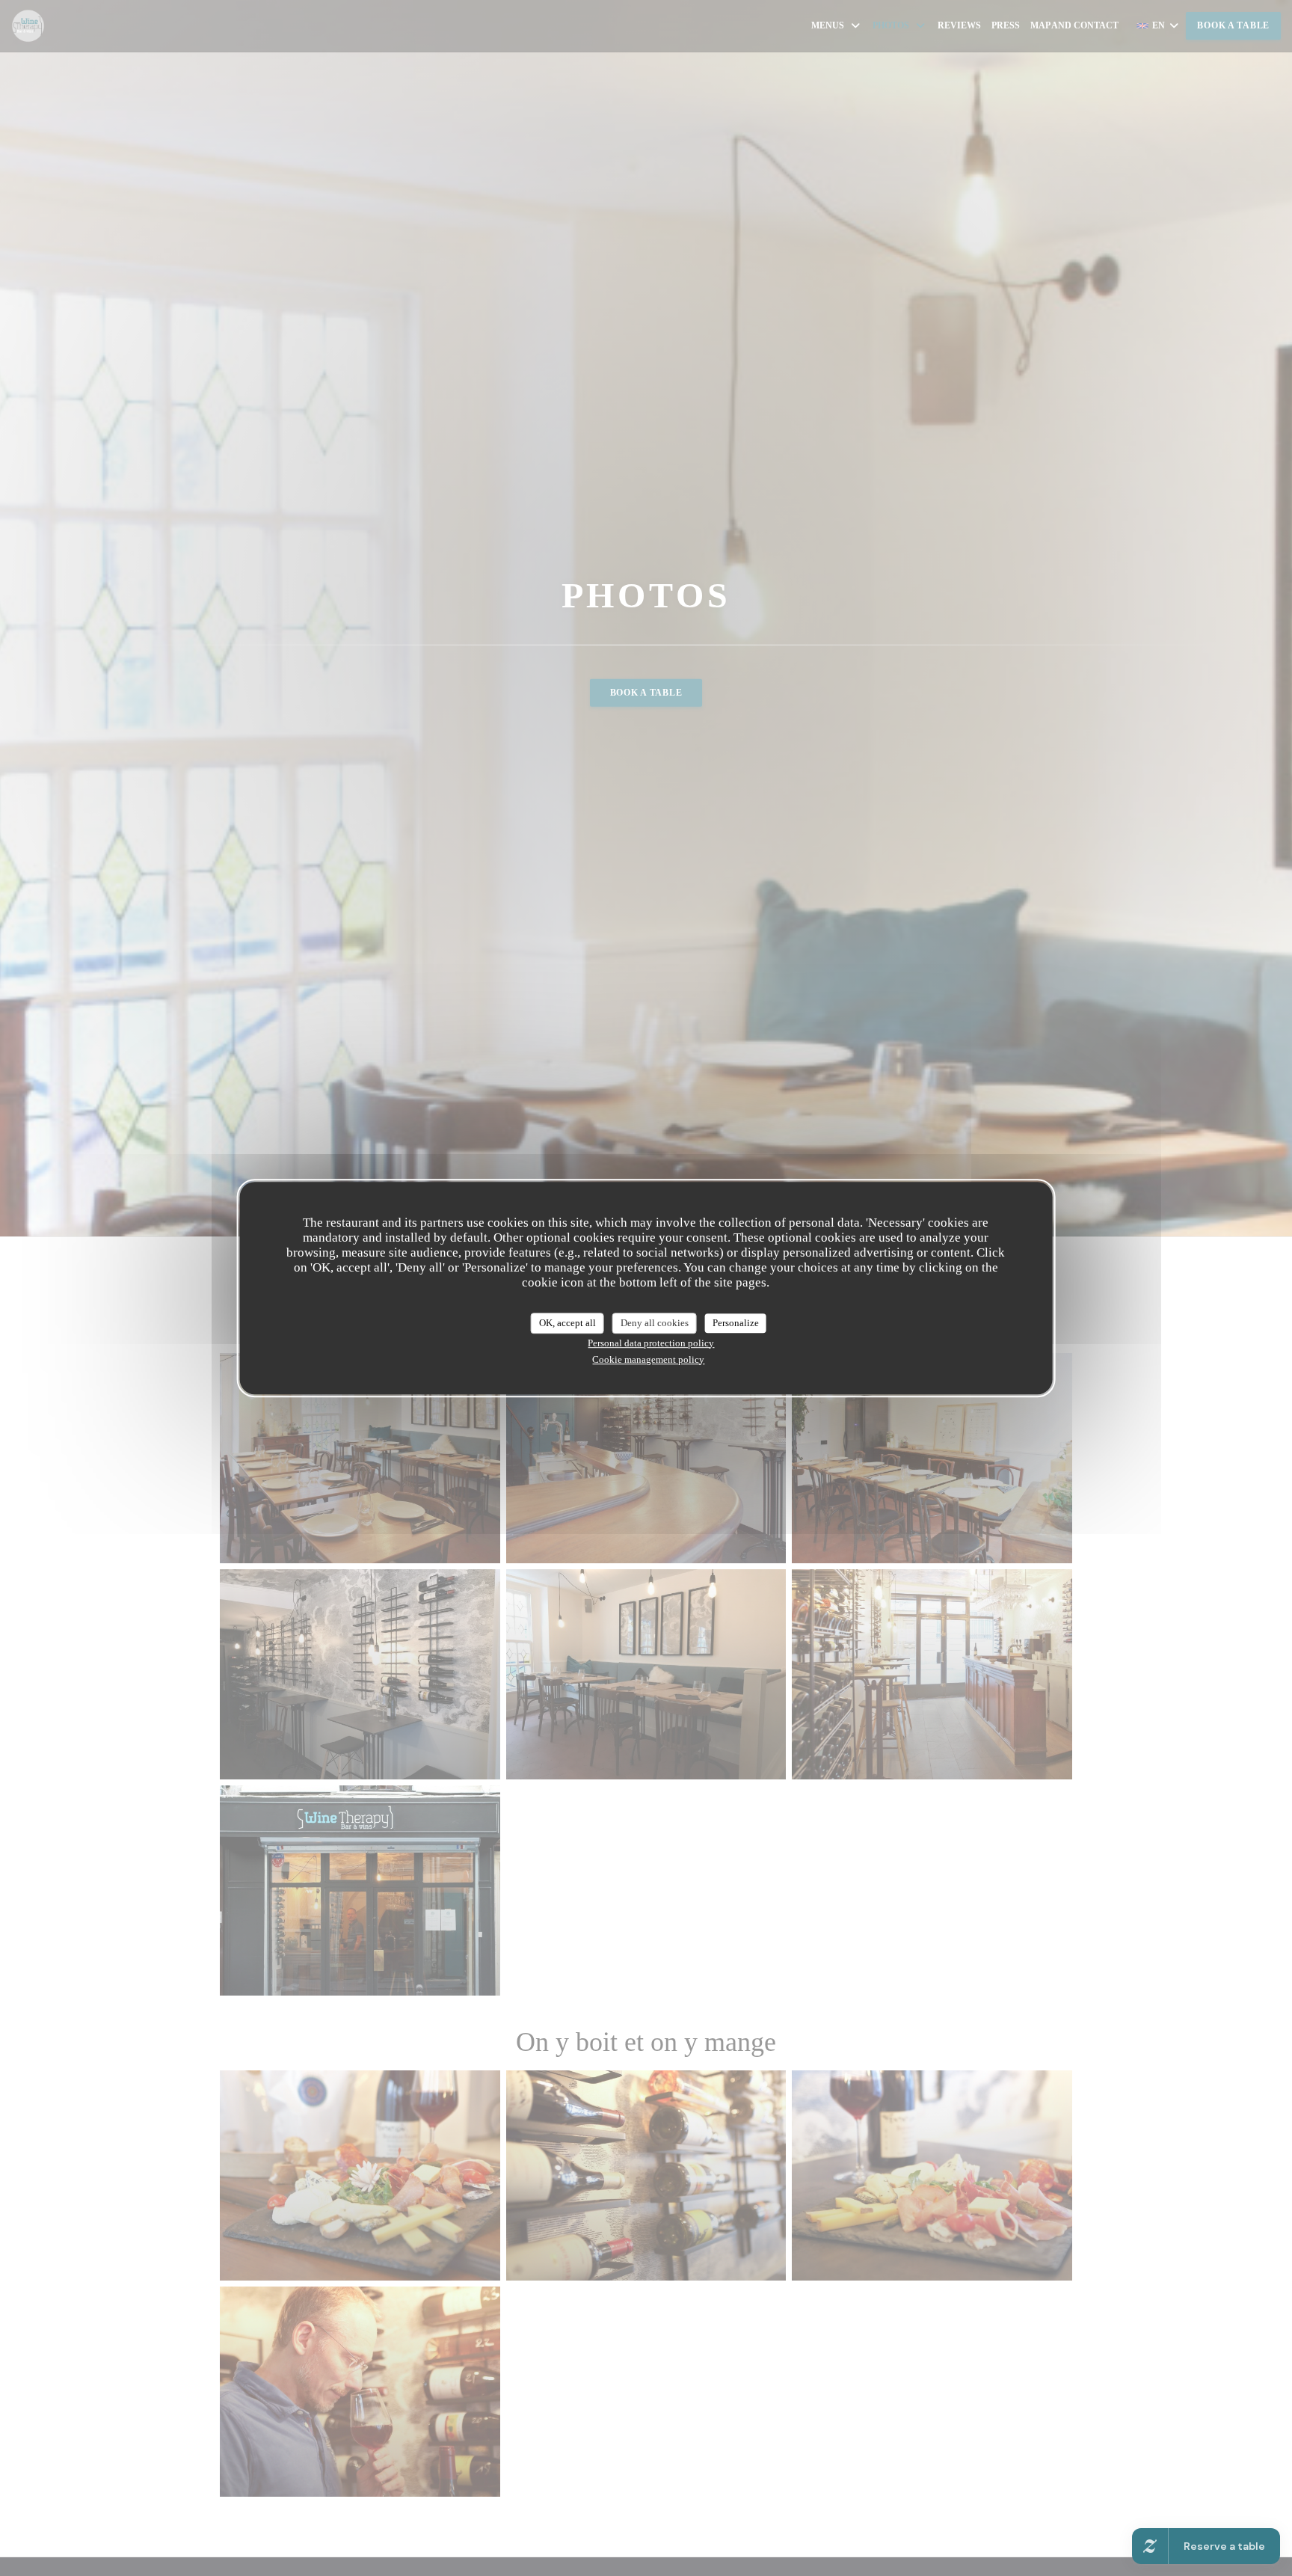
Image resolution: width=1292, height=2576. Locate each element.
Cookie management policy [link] (648, 1359)
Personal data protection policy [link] (651, 1343)
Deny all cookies (655, 1323)
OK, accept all (567, 1323)
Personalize (736, 1323)
